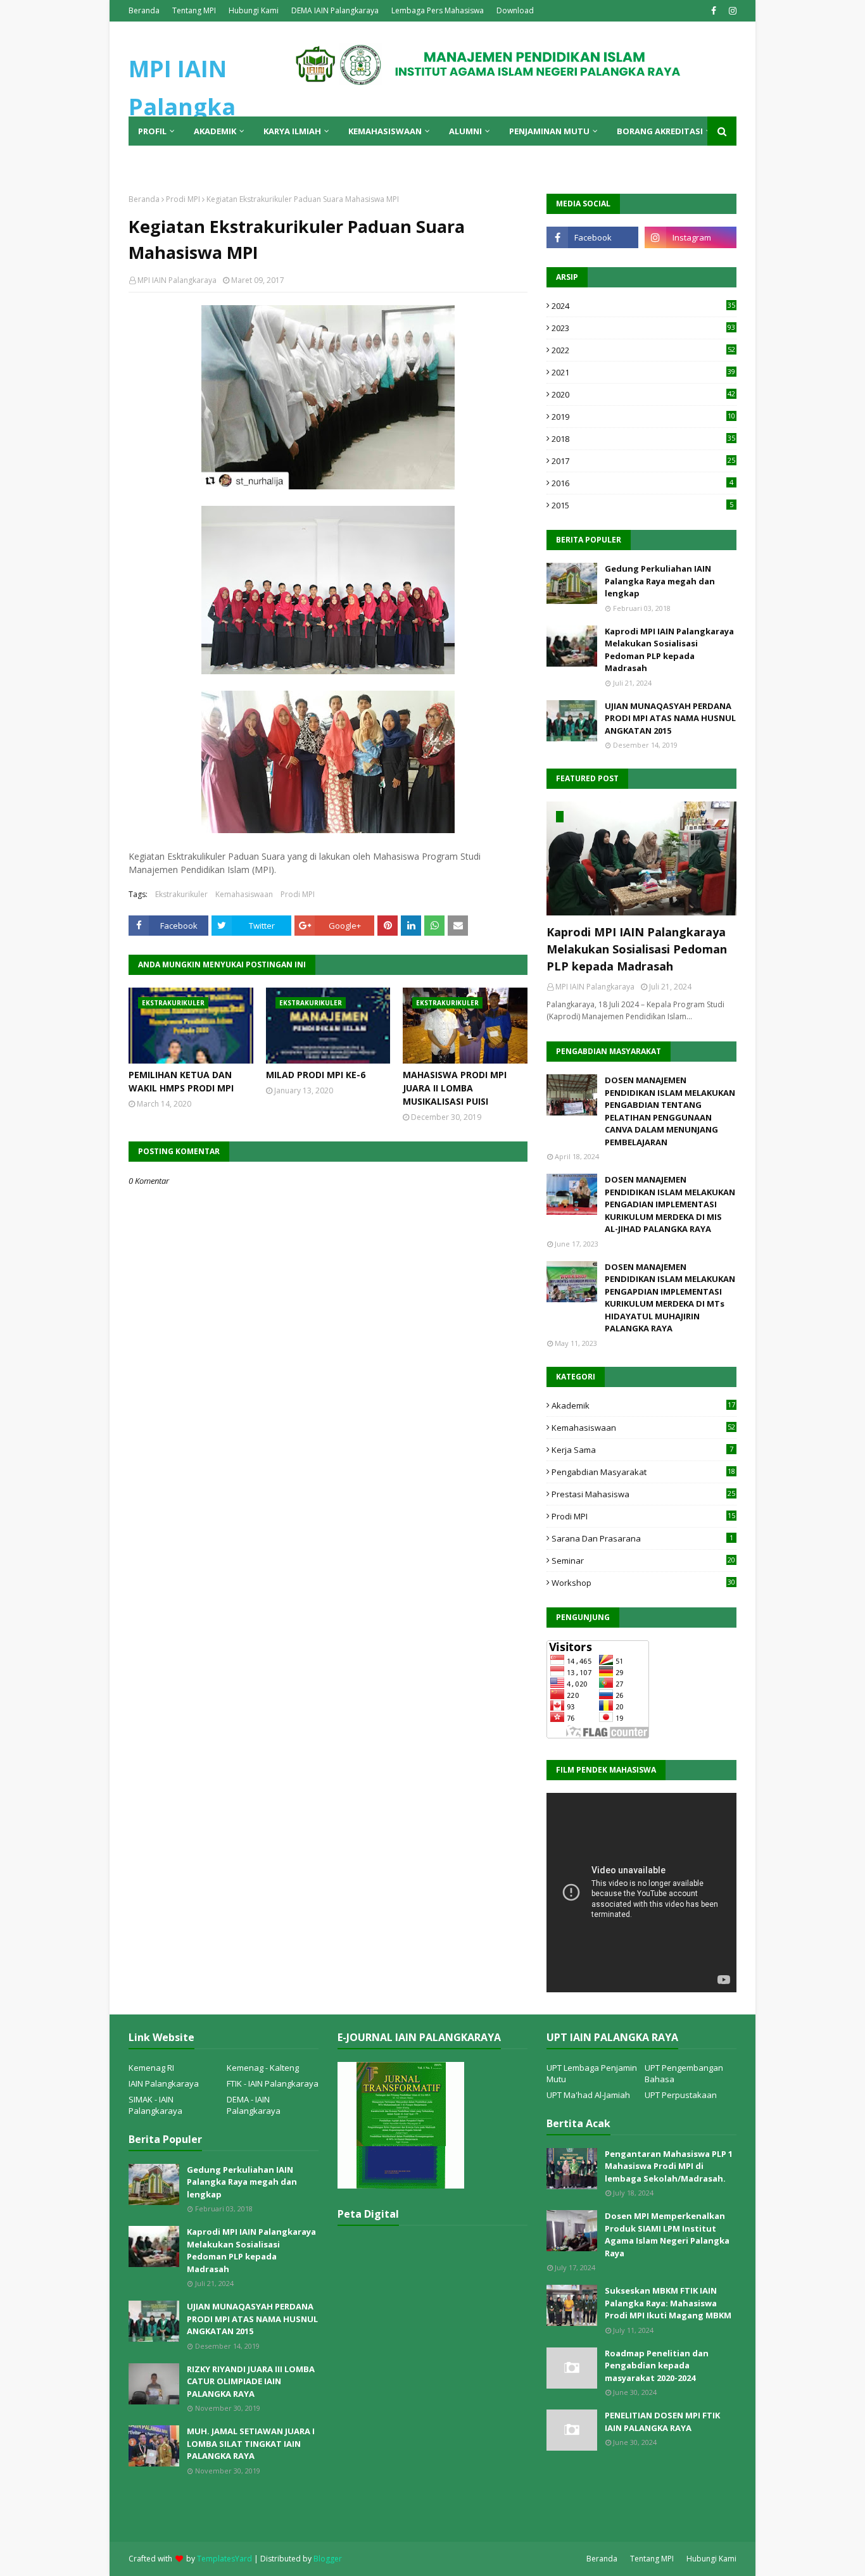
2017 (643, 461)
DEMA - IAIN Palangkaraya (254, 2105)
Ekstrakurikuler (181, 894)
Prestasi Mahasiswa (643, 1494)
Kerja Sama (642, 1450)
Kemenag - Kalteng (263, 2068)
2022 (643, 350)
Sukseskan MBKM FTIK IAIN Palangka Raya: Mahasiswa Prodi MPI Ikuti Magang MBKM (668, 2303)
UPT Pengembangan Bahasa (684, 2073)
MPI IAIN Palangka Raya (182, 107)
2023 (643, 328)
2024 (643, 306)
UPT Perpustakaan (681, 2095)
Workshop (643, 1583)
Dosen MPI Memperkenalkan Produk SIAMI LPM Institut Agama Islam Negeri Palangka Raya (667, 2234)
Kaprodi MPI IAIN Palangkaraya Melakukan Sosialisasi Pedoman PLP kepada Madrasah (669, 650)
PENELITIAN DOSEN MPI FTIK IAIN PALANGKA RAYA (662, 2422)
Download (515, 10)
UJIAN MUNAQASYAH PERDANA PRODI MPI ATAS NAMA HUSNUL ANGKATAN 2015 (670, 718)
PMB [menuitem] (147, 160)
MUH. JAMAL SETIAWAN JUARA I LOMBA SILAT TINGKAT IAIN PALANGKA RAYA (251, 2443)
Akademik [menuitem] (215, 131)
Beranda (144, 10)
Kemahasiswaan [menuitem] (385, 131)
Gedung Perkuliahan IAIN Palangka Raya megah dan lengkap (660, 581)
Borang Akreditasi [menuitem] (660, 131)
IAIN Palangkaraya (164, 2083)
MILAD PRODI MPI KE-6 (316, 1075)
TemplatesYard (224, 2559)
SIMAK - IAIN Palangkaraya (155, 2105)
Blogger (328, 2559)
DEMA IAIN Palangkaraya (335, 10)
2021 (643, 372)
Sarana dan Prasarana (642, 1538)
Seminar (643, 1561)
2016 (642, 483)
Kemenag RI (151, 2068)
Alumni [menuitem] (465, 131)
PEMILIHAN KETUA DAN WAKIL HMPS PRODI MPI (181, 1081)
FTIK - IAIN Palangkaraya (273, 2083)
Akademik (643, 1405)
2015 (642, 505)
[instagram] (731, 11)
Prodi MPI (183, 199)
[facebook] (714, 11)
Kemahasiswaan (244, 894)
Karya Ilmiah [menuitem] (292, 131)
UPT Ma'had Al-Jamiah (588, 2095)
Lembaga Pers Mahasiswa (438, 10)
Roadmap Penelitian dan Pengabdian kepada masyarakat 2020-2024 (657, 2366)
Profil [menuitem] (152, 131)
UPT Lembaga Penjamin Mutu (592, 2073)
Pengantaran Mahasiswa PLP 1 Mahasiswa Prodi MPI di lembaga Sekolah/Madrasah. (669, 2166)
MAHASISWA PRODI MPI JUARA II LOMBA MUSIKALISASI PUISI (455, 1088)
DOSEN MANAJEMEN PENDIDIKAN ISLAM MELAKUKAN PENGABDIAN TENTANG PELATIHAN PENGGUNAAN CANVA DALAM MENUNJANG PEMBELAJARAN (670, 1111)
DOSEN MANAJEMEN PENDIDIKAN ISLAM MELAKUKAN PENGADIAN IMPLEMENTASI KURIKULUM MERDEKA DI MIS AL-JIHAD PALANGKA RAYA (670, 1204)
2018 (643, 439)
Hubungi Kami (254, 10)
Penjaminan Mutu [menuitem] (549, 131)
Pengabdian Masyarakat (643, 1472)
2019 (643, 417)
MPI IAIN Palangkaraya (177, 280)
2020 (643, 394)
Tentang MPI (194, 10)
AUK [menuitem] (184, 160)
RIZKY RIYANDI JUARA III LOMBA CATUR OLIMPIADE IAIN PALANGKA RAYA (251, 2381)
